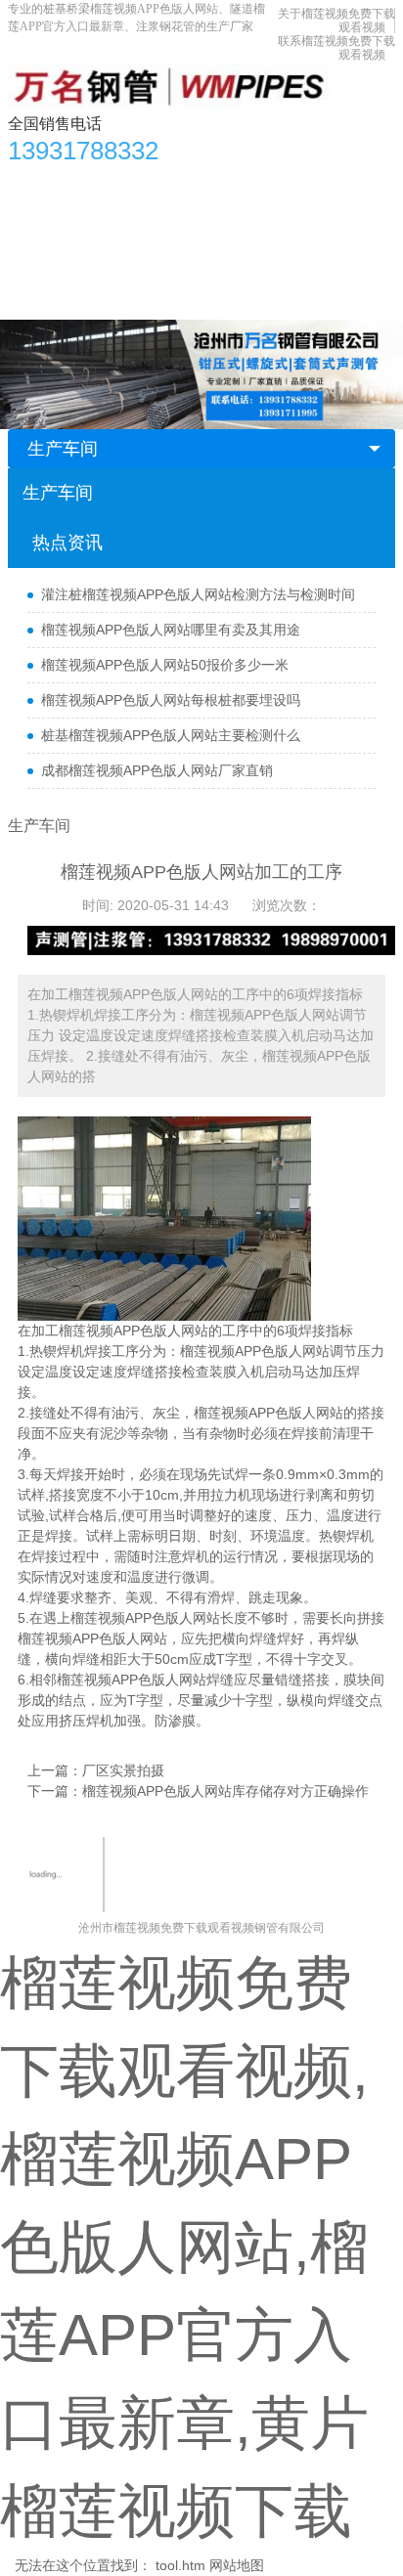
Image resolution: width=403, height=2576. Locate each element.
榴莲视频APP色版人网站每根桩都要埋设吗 (171, 700)
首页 (32, 183)
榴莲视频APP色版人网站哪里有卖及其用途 (171, 630)
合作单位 (46, 261)
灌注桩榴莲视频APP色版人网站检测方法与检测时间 (198, 594)
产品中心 (95, 183)
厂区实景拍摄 (123, 1770)
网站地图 (237, 2565)
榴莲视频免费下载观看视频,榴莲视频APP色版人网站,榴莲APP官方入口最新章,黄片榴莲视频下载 (184, 2247)
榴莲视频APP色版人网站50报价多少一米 (165, 665)
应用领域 (245, 222)
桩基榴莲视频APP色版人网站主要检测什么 (171, 735)
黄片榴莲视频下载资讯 (212, 183)
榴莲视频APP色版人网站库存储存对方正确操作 (225, 1791)
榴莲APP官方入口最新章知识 (107, 222)
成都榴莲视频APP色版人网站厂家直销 (157, 770)
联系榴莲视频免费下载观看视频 (114, 300)
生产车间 (321, 222)
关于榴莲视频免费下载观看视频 (191, 261)
